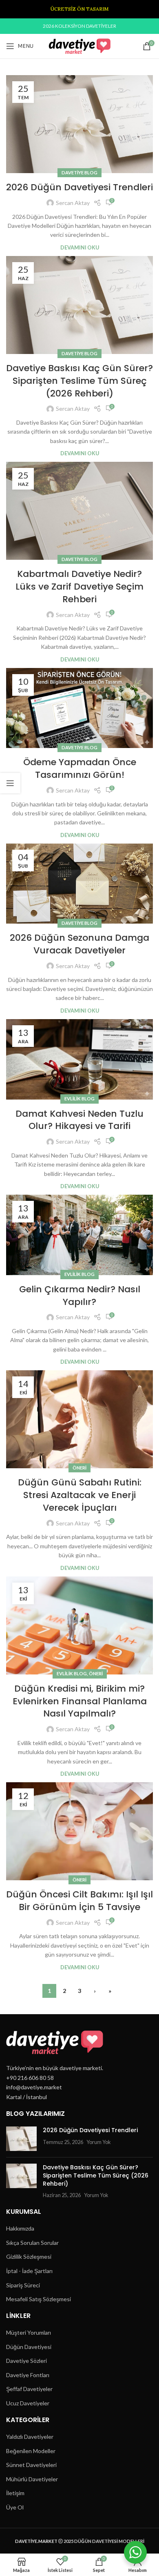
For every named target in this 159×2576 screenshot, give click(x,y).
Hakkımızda (20, 2228)
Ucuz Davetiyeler (28, 2403)
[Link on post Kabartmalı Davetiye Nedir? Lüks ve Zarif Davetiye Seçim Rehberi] (79, 511)
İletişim (15, 2493)
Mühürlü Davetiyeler (32, 2479)
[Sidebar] (10, 783)
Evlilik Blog (79, 1099)
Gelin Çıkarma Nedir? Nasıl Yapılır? (80, 1296)
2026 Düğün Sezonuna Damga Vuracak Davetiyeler (79, 944)
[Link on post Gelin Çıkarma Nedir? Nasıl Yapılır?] (79, 1235)
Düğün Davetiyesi (29, 2347)
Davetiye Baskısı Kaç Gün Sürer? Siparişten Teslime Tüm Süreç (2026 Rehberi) (79, 381)
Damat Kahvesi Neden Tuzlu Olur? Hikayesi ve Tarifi (79, 1120)
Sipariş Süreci (23, 2285)
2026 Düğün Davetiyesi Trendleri (79, 187)
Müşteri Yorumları (29, 2332)
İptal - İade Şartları (29, 2271)
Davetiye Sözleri (26, 2361)
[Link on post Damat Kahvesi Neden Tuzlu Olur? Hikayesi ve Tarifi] (79, 1059)
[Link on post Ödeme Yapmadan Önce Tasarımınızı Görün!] (79, 708)
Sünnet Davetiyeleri (31, 2465)
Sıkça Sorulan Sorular (32, 2243)
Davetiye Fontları (28, 2375)
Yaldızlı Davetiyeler (30, 2437)
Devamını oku (80, 248)
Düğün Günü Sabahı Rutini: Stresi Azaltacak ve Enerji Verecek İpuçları (80, 1495)
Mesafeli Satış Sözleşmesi (39, 2299)
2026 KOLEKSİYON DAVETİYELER (79, 26)
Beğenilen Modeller (31, 2451)
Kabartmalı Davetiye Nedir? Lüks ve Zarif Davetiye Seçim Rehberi (79, 587)
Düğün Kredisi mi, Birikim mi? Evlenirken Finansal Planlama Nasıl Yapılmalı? (80, 1701)
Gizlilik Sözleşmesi (29, 2257)
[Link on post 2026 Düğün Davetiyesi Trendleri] (79, 124)
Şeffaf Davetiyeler (29, 2389)
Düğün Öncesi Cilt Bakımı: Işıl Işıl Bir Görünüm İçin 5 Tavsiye (79, 1901)
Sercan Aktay (73, 203)
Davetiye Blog (79, 173)
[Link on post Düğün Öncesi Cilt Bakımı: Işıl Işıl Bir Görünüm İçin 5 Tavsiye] (79, 1831)
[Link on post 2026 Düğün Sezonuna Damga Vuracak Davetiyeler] (79, 884)
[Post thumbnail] (21, 2139)
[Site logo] (80, 46)
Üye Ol (15, 2507)
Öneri (79, 1468)
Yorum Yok (99, 2142)
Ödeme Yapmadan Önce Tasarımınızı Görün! (80, 768)
